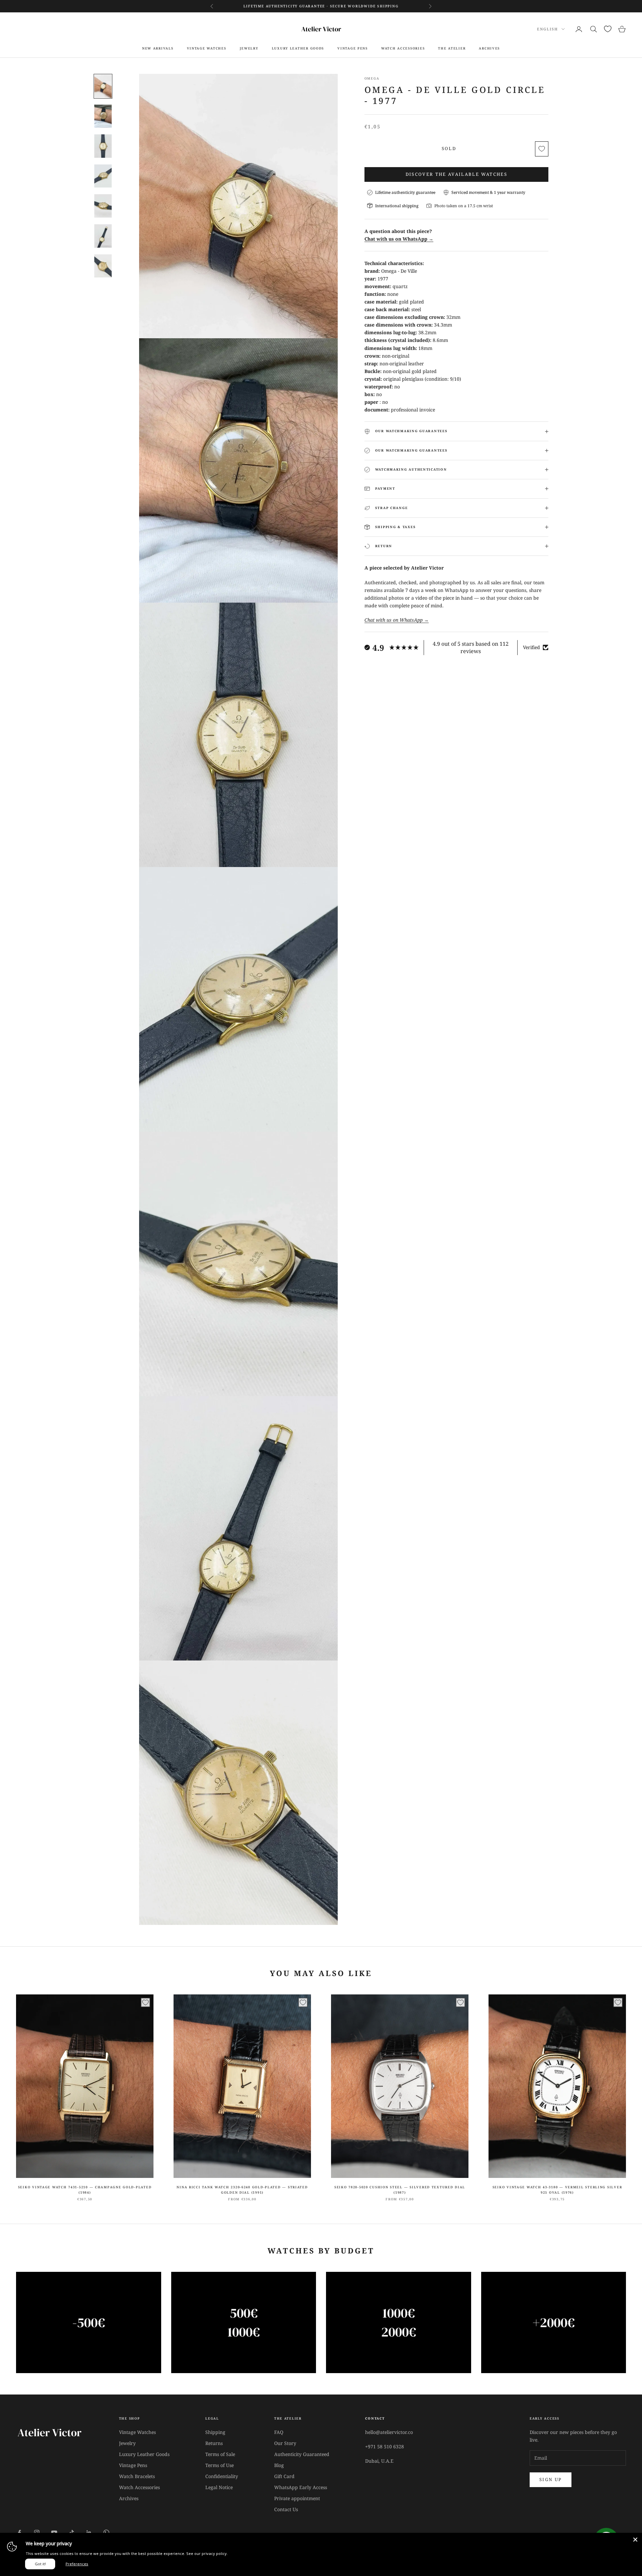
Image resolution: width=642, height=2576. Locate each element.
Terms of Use (220, 2465)
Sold (449, 148)
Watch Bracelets (137, 2476)
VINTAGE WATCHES (207, 48)
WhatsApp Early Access (301, 2487)
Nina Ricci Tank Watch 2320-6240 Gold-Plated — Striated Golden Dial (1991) (242, 2190)
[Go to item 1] (103, 86)
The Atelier (452, 48)
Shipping (215, 2432)
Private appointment (297, 2498)
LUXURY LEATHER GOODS (298, 48)
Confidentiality (222, 2476)
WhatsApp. (377, 9)
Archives (129, 2498)
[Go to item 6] (103, 236)
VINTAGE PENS (353, 48)
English (548, 29)
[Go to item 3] (103, 146)
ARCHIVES (489, 48)
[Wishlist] (608, 29)
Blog (279, 2465)
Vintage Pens (133, 2465)
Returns (214, 2443)
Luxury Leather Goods (144, 2454)
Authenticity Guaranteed (302, 2454)
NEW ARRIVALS (158, 48)
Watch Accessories (139, 2487)
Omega (372, 78)
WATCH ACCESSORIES (403, 48)
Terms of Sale (220, 2454)
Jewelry (249, 48)
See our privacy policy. (207, 2553)
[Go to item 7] (103, 266)
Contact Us (286, 2509)
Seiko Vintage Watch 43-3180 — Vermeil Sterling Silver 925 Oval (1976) (557, 2190)
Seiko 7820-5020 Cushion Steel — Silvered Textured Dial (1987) (400, 2190)
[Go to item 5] (103, 206)
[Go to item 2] (103, 116)
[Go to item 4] (103, 176)
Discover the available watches (456, 174)
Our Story (285, 2443)
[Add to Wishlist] (542, 149)
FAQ (279, 2432)
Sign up (551, 2479)
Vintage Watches (137, 2432)
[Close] (635, 2540)
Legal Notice (219, 2487)
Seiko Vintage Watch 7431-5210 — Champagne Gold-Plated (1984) (85, 2190)
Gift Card (284, 2476)
